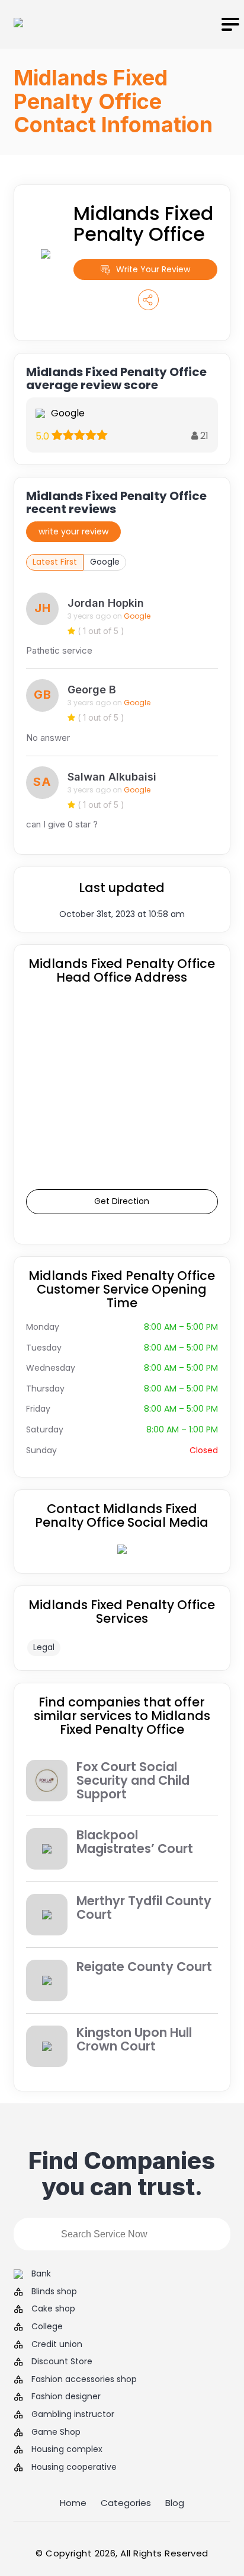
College (47, 2327)
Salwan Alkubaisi (112, 777)
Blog (175, 2503)
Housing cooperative (74, 2467)
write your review (73, 531)
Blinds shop (54, 2292)
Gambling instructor (73, 2414)
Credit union (57, 2344)
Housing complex (67, 2449)
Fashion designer (66, 2397)
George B (92, 690)
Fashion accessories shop (84, 2379)
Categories (126, 2503)
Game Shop (56, 2432)
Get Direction (122, 1201)
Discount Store (62, 2362)
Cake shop (53, 2309)
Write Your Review (153, 269)
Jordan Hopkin (106, 603)
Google (105, 562)
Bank (41, 2274)
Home (73, 2503)
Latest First (55, 562)
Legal (44, 1647)
